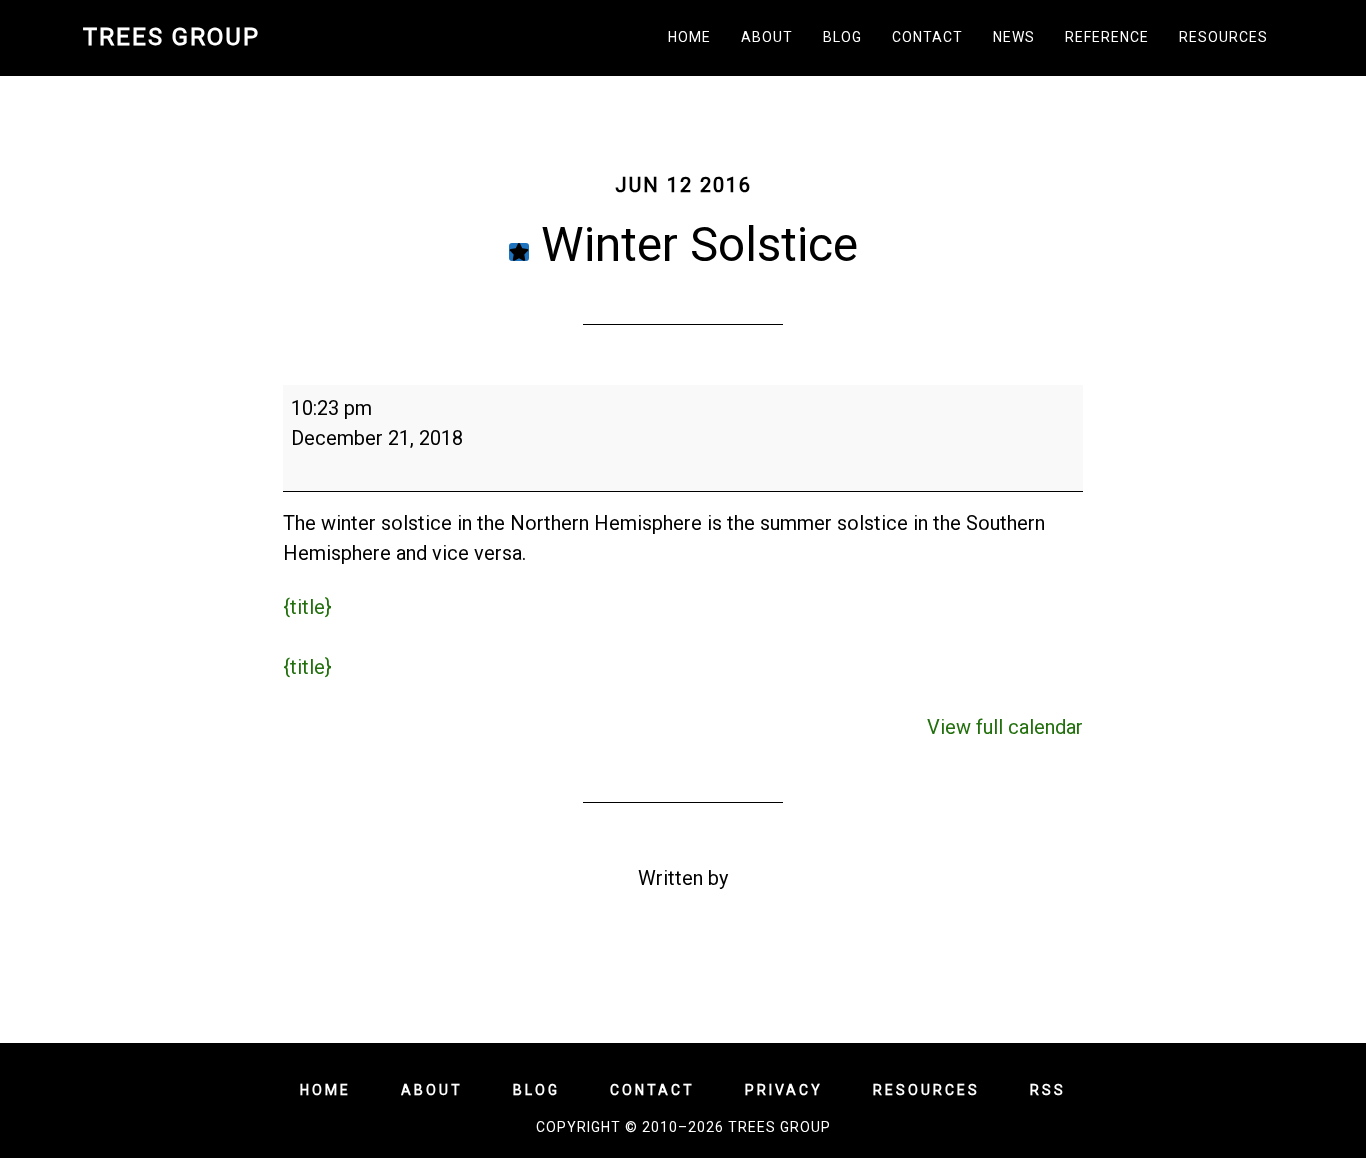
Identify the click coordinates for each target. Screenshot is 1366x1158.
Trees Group (171, 37)
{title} (307, 607)
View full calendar (1005, 727)
